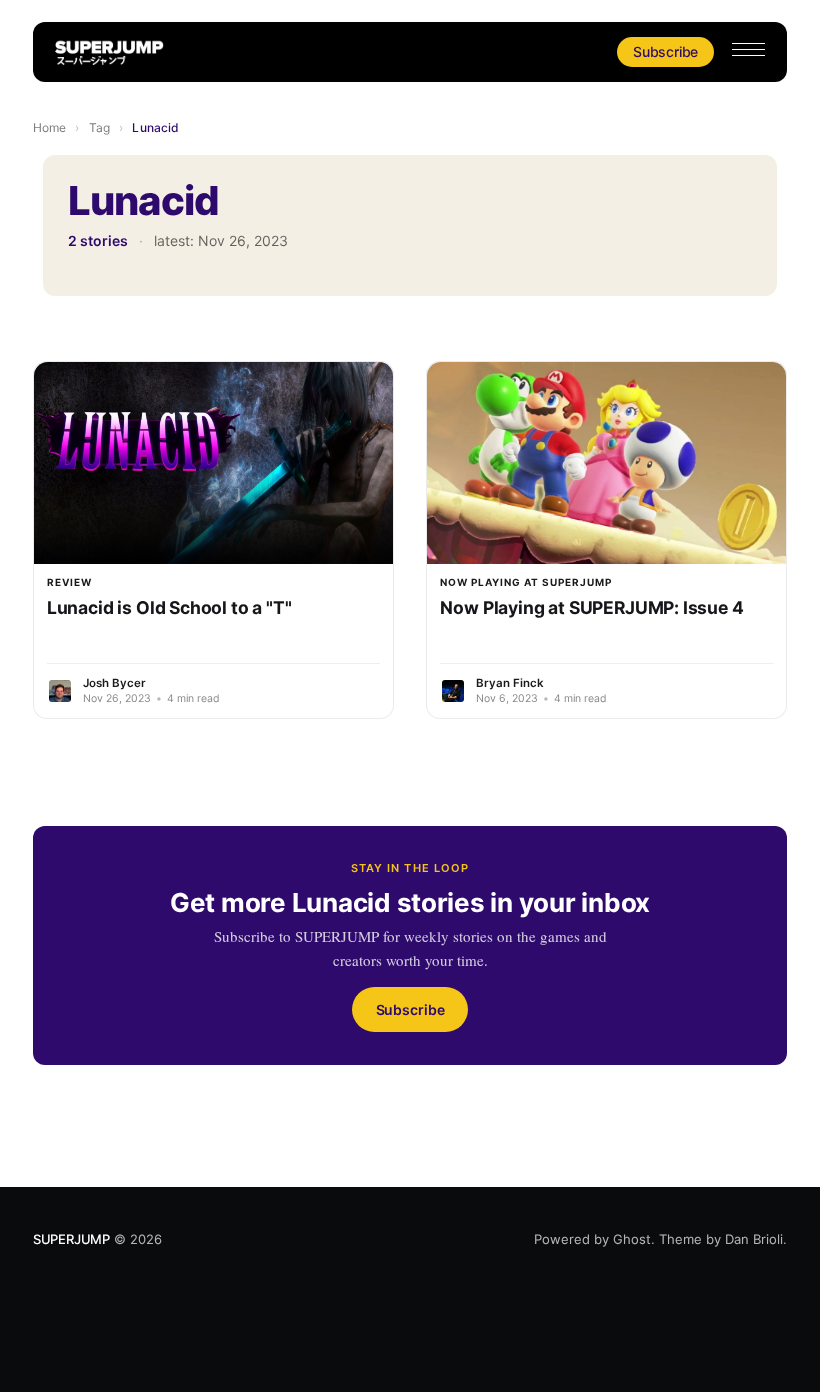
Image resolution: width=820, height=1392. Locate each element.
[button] (748, 49)
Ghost (632, 1239)
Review (69, 582)
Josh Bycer (114, 683)
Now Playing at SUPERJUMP (526, 582)
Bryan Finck (510, 683)
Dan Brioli (754, 1239)
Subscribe (665, 51)
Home (49, 127)
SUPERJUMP (71, 1239)
